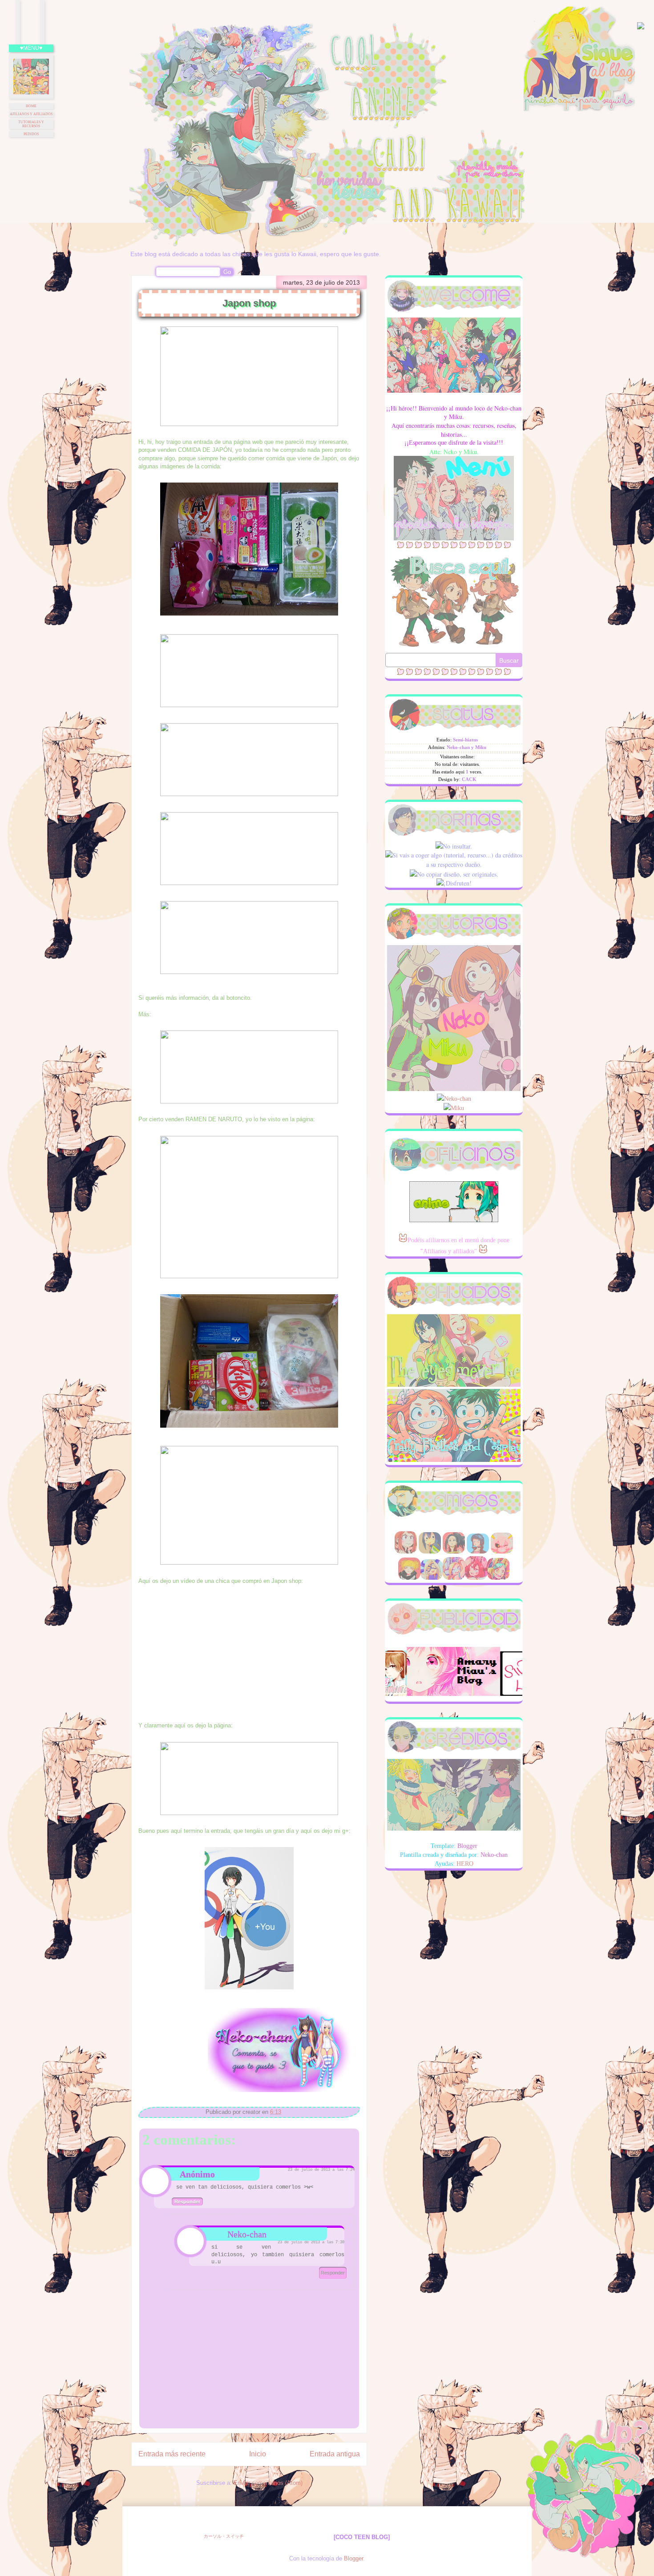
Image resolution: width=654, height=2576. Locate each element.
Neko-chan (247, 2234)
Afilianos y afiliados (31, 114)
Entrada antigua (335, 2454)
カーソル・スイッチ (224, 2536)
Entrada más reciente (172, 2454)
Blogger (353, 2558)
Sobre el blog (456, 462)
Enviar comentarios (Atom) (268, 2483)
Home (31, 106)
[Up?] (585, 2497)
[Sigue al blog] (579, 109)
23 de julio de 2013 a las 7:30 (311, 2242)
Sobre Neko (422, 462)
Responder (187, 2202)
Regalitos (488, 462)
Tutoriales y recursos (31, 124)
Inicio (258, 2454)
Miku (457, 1108)
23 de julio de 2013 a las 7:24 (321, 2170)
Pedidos (31, 134)
